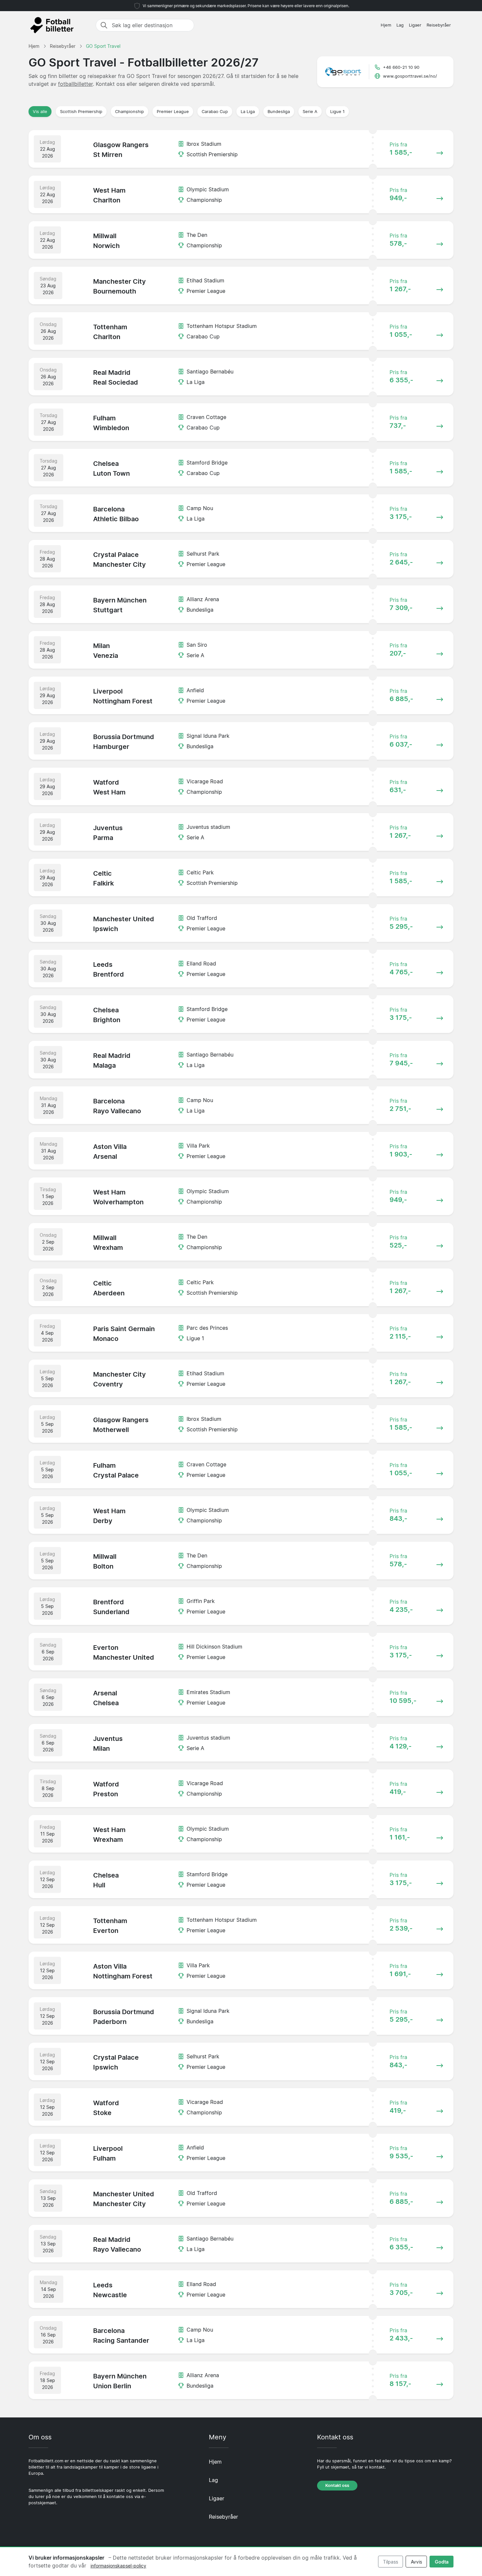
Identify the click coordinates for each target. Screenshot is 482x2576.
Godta (442, 2562)
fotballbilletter (75, 84)
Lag (400, 25)
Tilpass (391, 2562)
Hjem (386, 25)
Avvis (416, 2562)
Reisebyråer (439, 25)
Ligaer (415, 25)
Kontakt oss (337, 2485)
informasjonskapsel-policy (118, 2566)
